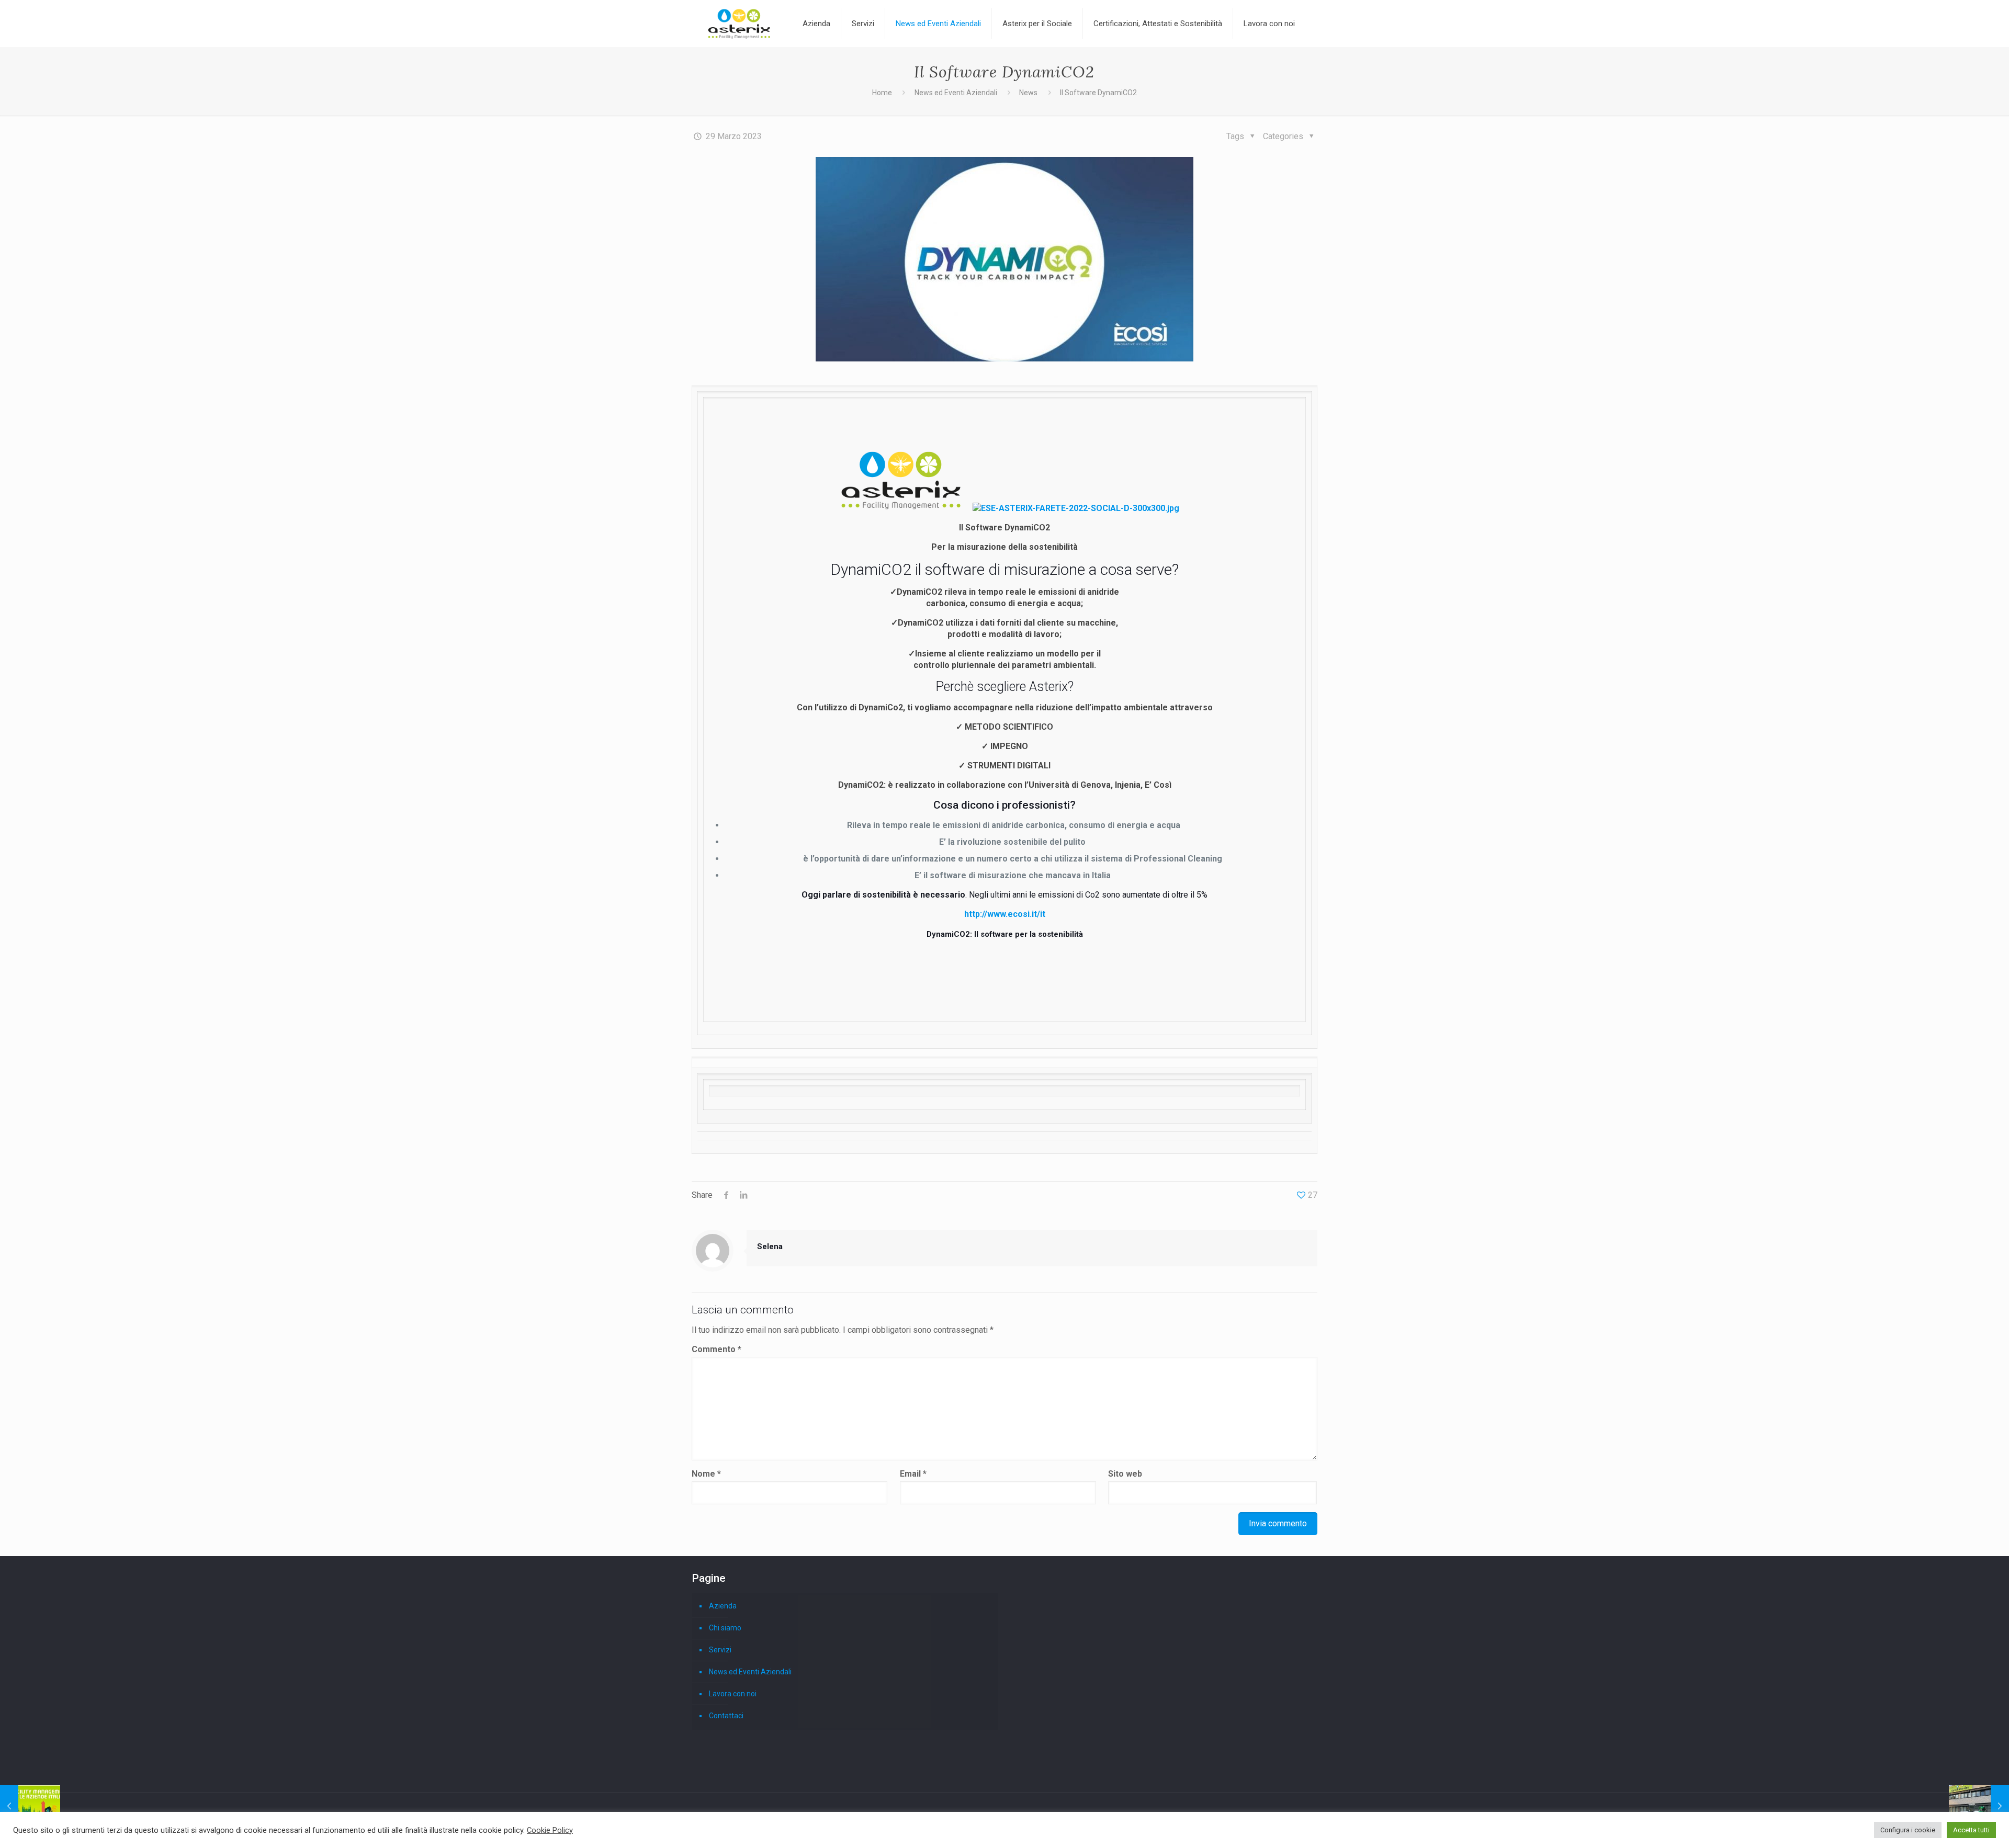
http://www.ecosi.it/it (1005, 914)
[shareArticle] (743, 1195)
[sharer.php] (726, 1195)
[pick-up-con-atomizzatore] (1979, 1806)
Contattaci (726, 1716)
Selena (770, 1246)
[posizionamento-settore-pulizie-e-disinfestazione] (30, 1806)
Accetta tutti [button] (1971, 1830)
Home (882, 93)
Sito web (1125, 1474)
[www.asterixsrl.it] (739, 24)
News (1028, 93)
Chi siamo (725, 1628)
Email (913, 1474)
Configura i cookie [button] (1908, 1830)
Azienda (723, 1606)
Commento (716, 1349)
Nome (706, 1474)
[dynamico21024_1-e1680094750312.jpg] (1004, 259)
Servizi (720, 1650)
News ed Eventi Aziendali (956, 93)
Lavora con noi (733, 1694)
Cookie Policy (550, 1830)
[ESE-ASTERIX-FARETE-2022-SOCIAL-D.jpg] (1076, 508)
